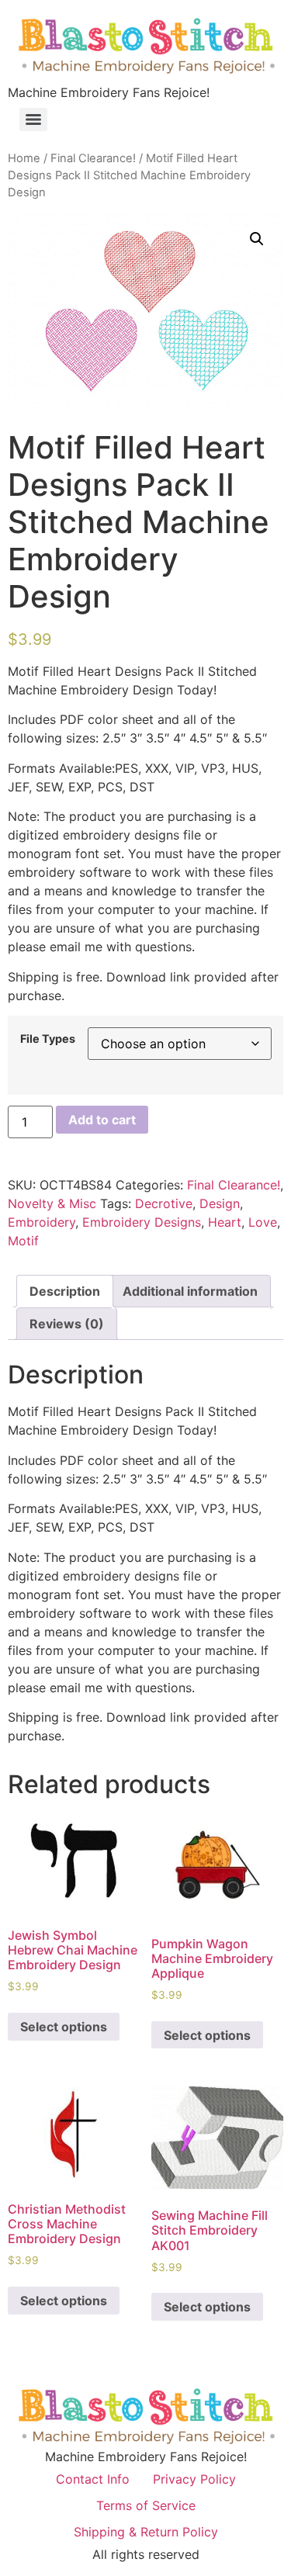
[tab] (65, 1291)
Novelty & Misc (52, 1203)
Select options (64, 2027)
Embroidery (42, 1222)
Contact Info (93, 2479)
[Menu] (33, 119)
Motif (23, 1241)
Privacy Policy (194, 2479)
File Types (48, 1039)
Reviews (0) (67, 1324)
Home (24, 158)
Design (220, 1203)
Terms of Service (146, 2505)
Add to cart (102, 1120)
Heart (225, 1222)
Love (263, 1222)
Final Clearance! (93, 158)
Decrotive (164, 1203)
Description (65, 1291)
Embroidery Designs (142, 1222)
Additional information (190, 1291)
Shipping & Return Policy (146, 2532)
